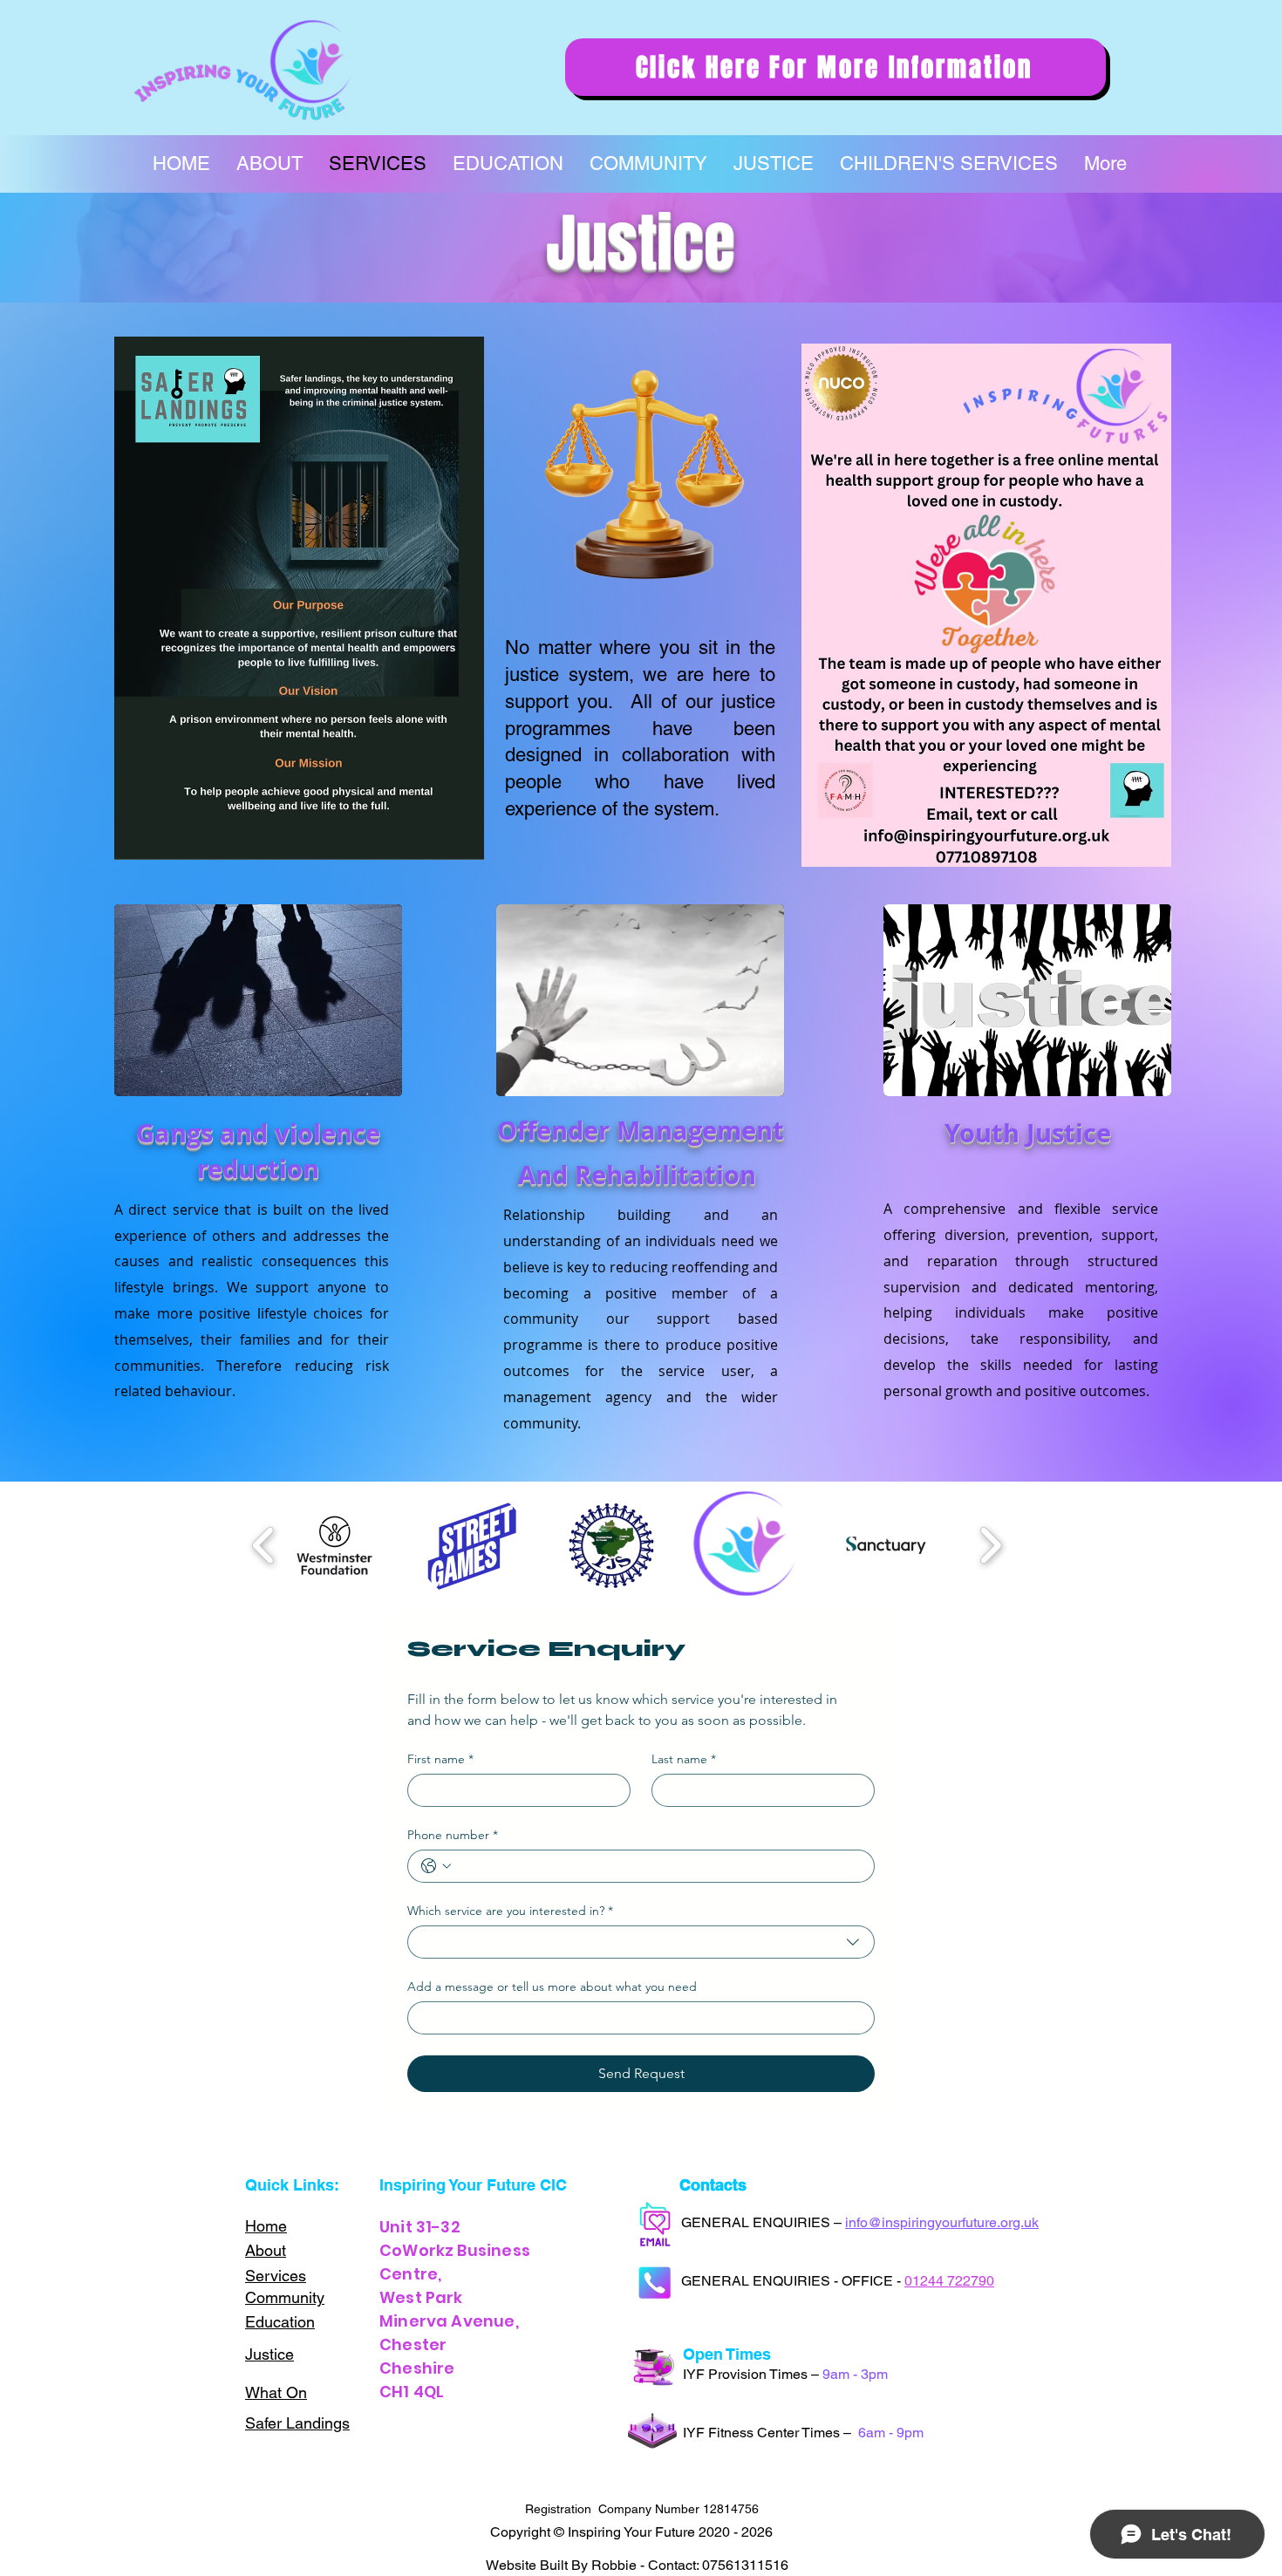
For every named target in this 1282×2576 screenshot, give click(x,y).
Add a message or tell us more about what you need (552, 1987)
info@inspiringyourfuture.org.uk (942, 2222)
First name (440, 1759)
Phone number (453, 1835)
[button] (335, 1545)
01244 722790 (949, 2281)
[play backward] (264, 1546)
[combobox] (641, 1942)
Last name (684, 1759)
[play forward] (990, 1546)
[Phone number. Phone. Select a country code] (436, 1866)
